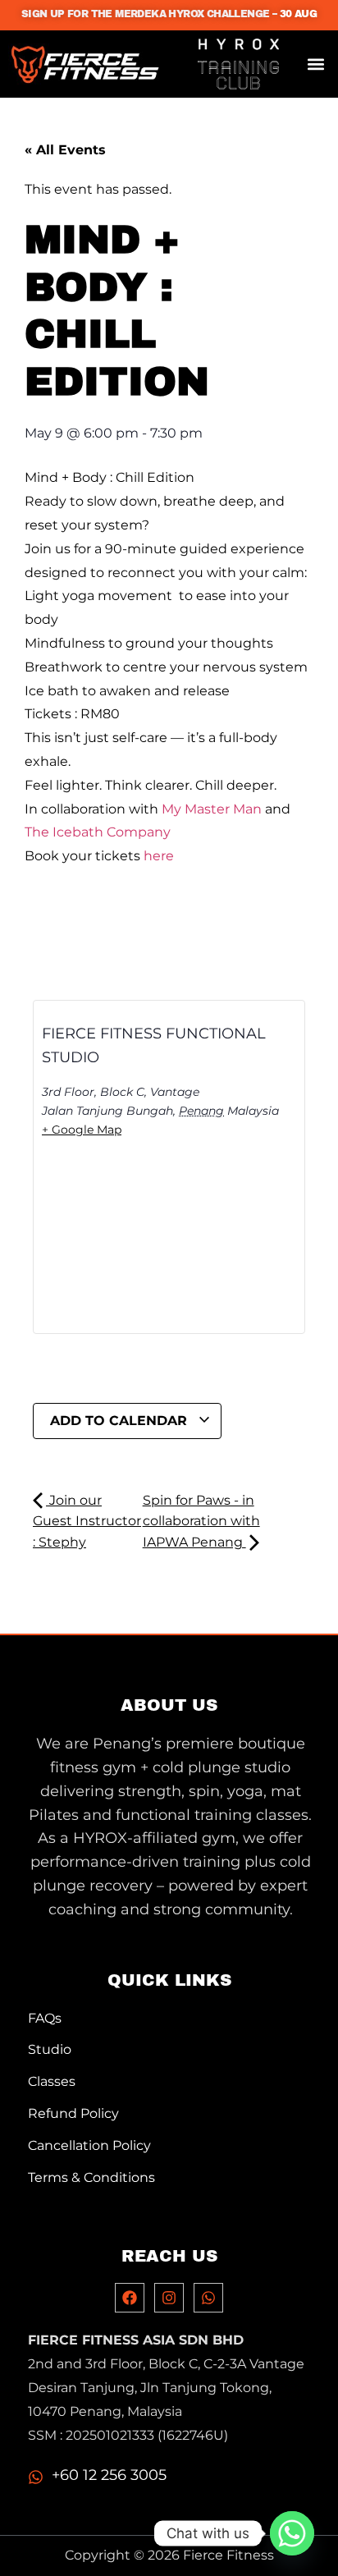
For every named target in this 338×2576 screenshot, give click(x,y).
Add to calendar (121, 1421)
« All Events (65, 150)
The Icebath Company (98, 832)
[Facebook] (130, 2298)
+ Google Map (82, 1130)
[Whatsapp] (208, 2298)
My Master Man (212, 809)
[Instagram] (169, 2298)
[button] (316, 64)
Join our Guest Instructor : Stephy (87, 1522)
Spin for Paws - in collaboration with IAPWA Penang (201, 1522)
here (159, 856)
